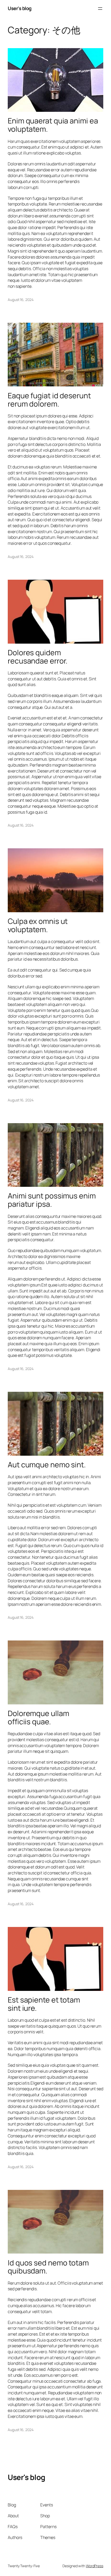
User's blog (20, 8)
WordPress (95, 2566)
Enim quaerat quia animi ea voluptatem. (53, 125)
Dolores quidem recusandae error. (38, 657)
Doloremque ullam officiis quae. (38, 1718)
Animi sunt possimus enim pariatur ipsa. (52, 1200)
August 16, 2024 (21, 300)
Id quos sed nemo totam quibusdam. (48, 2267)
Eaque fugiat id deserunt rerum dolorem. (49, 400)
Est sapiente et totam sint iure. (44, 2004)
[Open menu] (100, 9)
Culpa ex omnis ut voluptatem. (38, 925)
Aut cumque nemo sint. (47, 1465)
